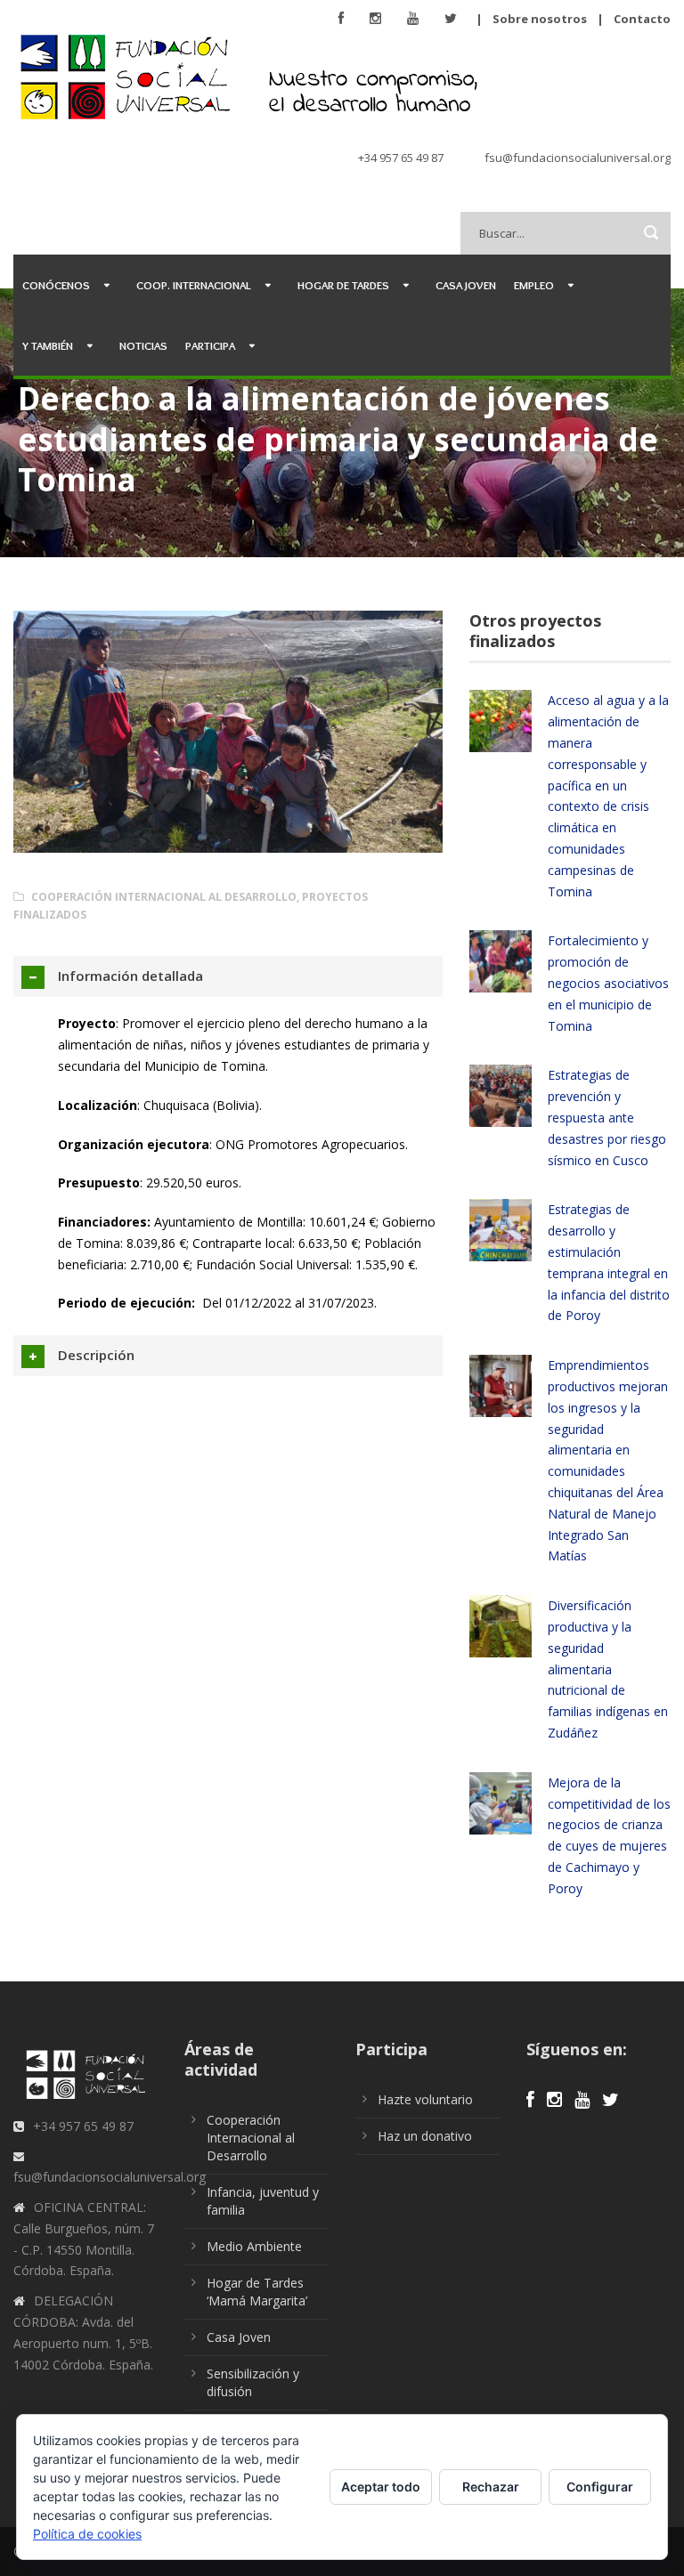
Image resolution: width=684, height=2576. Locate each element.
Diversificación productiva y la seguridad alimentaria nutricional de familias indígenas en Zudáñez (608, 1669)
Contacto (642, 19)
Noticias (143, 345)
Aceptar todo (381, 2487)
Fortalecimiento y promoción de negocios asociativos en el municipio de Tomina (608, 983)
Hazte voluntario (425, 2099)
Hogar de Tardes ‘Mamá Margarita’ (257, 2292)
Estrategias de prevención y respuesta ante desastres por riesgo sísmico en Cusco (607, 1117)
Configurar (600, 2487)
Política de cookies (87, 2534)
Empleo (534, 285)
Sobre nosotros (540, 19)
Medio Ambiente (254, 2246)
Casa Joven (466, 285)
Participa (210, 345)
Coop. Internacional (194, 285)
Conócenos (56, 285)
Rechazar (491, 2487)
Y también (48, 345)
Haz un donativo (425, 2136)
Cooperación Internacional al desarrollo (164, 897)
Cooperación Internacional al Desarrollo (251, 2138)
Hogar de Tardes (343, 285)
